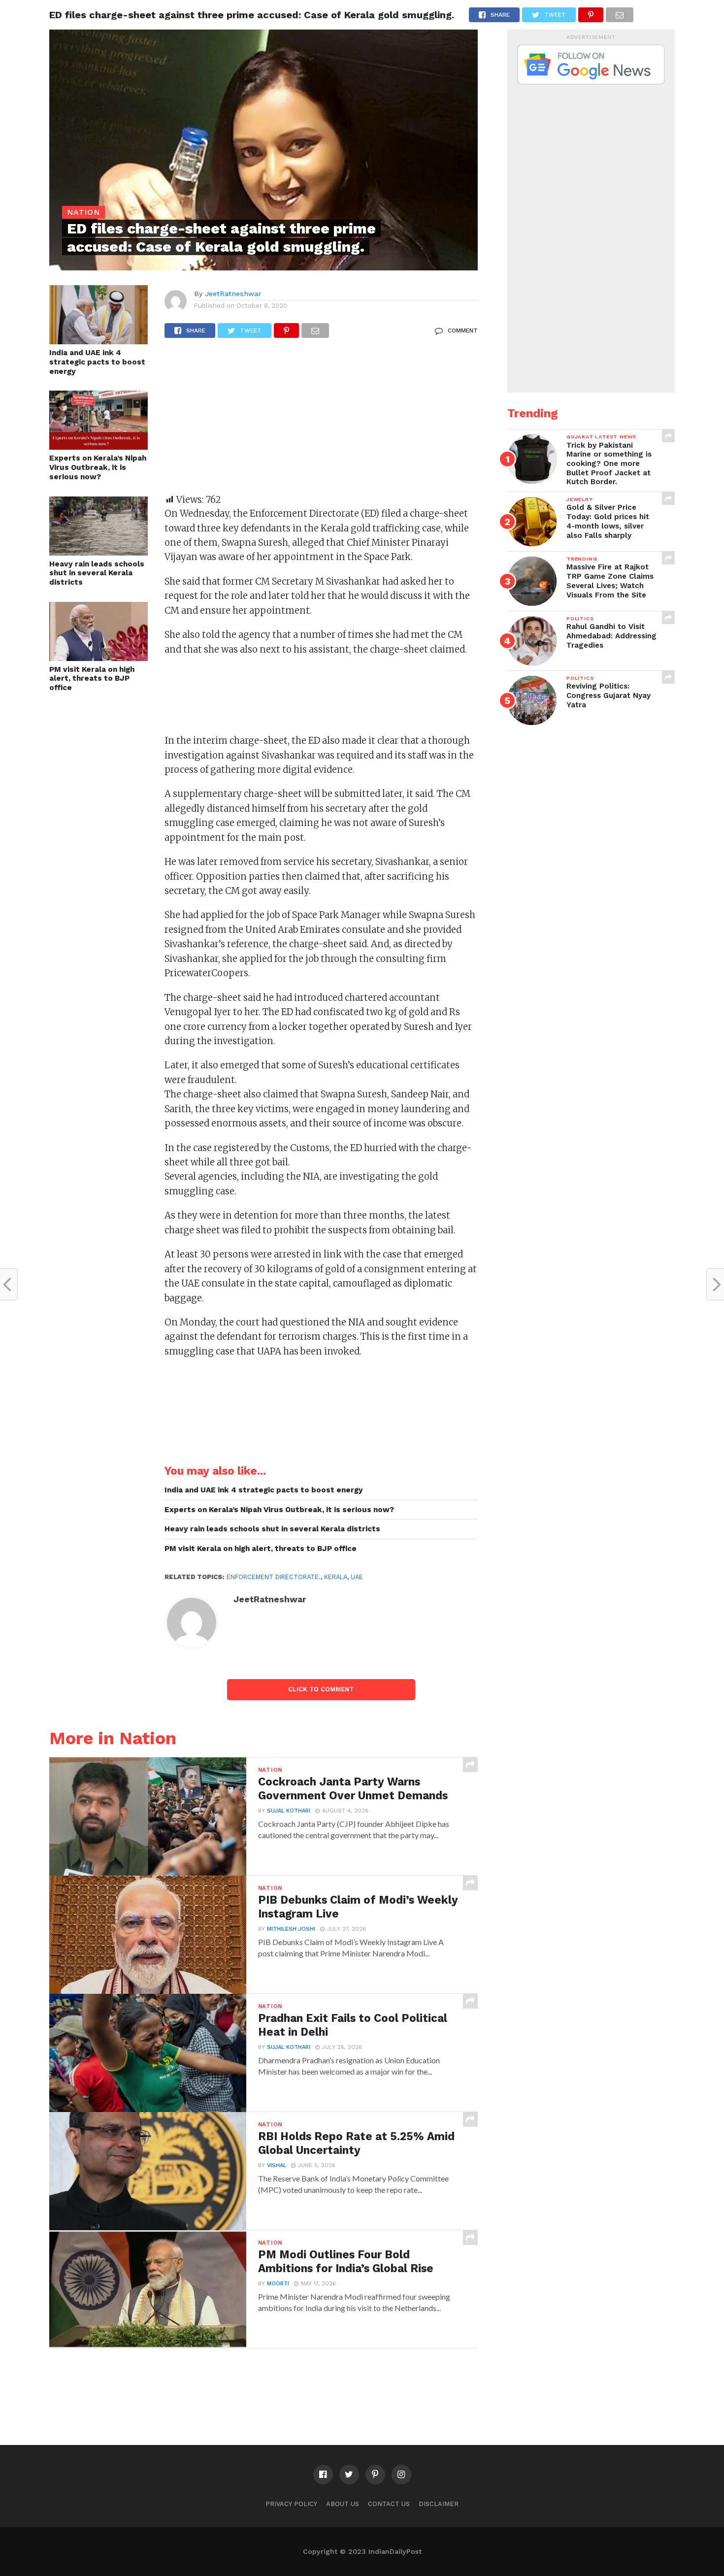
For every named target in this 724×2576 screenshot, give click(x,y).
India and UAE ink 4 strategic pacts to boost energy (97, 362)
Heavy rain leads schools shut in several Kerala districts (97, 573)
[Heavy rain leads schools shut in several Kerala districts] (99, 552)
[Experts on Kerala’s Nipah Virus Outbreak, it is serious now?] (99, 446)
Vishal (277, 2165)
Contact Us (389, 2504)
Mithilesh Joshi (291, 1929)
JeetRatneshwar (233, 294)
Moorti (278, 2284)
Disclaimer (439, 2504)
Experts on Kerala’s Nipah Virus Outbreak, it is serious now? (98, 467)
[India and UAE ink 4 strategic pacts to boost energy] (99, 341)
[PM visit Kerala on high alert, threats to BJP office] (99, 658)
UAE (357, 1577)
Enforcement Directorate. (274, 1577)
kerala (336, 1577)
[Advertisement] (321, 421)
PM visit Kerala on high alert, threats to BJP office (92, 678)
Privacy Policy (291, 2504)
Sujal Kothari (289, 1811)
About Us (343, 2504)
